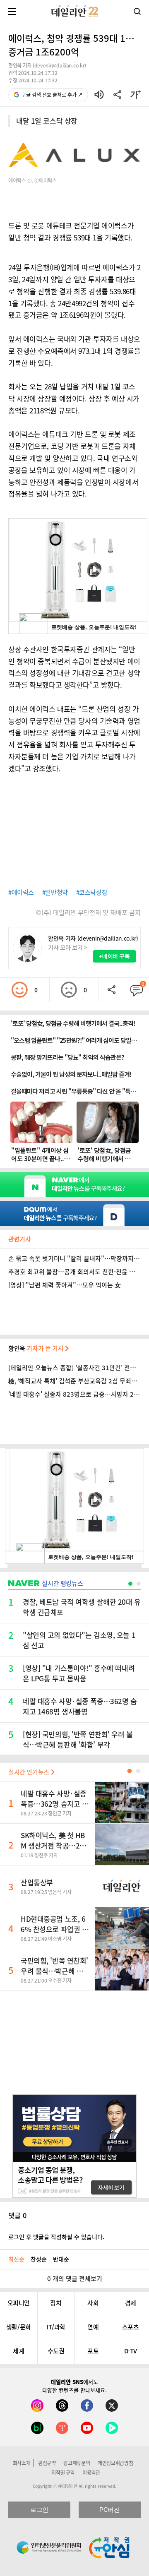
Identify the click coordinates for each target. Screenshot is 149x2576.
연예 (93, 2327)
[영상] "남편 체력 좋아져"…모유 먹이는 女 (65, 1285)
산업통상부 (37, 1882)
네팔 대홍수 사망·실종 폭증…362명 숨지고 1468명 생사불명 (54, 1804)
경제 (131, 2303)
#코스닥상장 (92, 892)
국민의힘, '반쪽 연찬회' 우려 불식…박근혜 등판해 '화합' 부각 (54, 1971)
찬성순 (39, 2259)
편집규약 (47, 2463)
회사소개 (22, 2463)
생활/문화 (19, 2327)
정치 (56, 2303)
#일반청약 (55, 892)
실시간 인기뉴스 (30, 1772)
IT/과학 (56, 2327)
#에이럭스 (21, 892)
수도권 (56, 2351)
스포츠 (131, 2327)
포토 (93, 2351)
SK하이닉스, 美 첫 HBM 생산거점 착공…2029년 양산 (54, 1845)
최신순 (16, 2259)
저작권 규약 (63, 2473)
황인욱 (37, 1348)
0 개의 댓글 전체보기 (75, 2278)
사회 (93, 2303)
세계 (18, 2351)
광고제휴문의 (77, 2463)
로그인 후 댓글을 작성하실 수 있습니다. (56, 2237)
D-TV (131, 2351)
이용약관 (91, 2473)
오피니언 (19, 2303)
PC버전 (109, 2510)
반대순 (61, 2259)
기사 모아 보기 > (68, 947)
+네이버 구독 (114, 956)
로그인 (39, 2510)
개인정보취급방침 (115, 2463)
